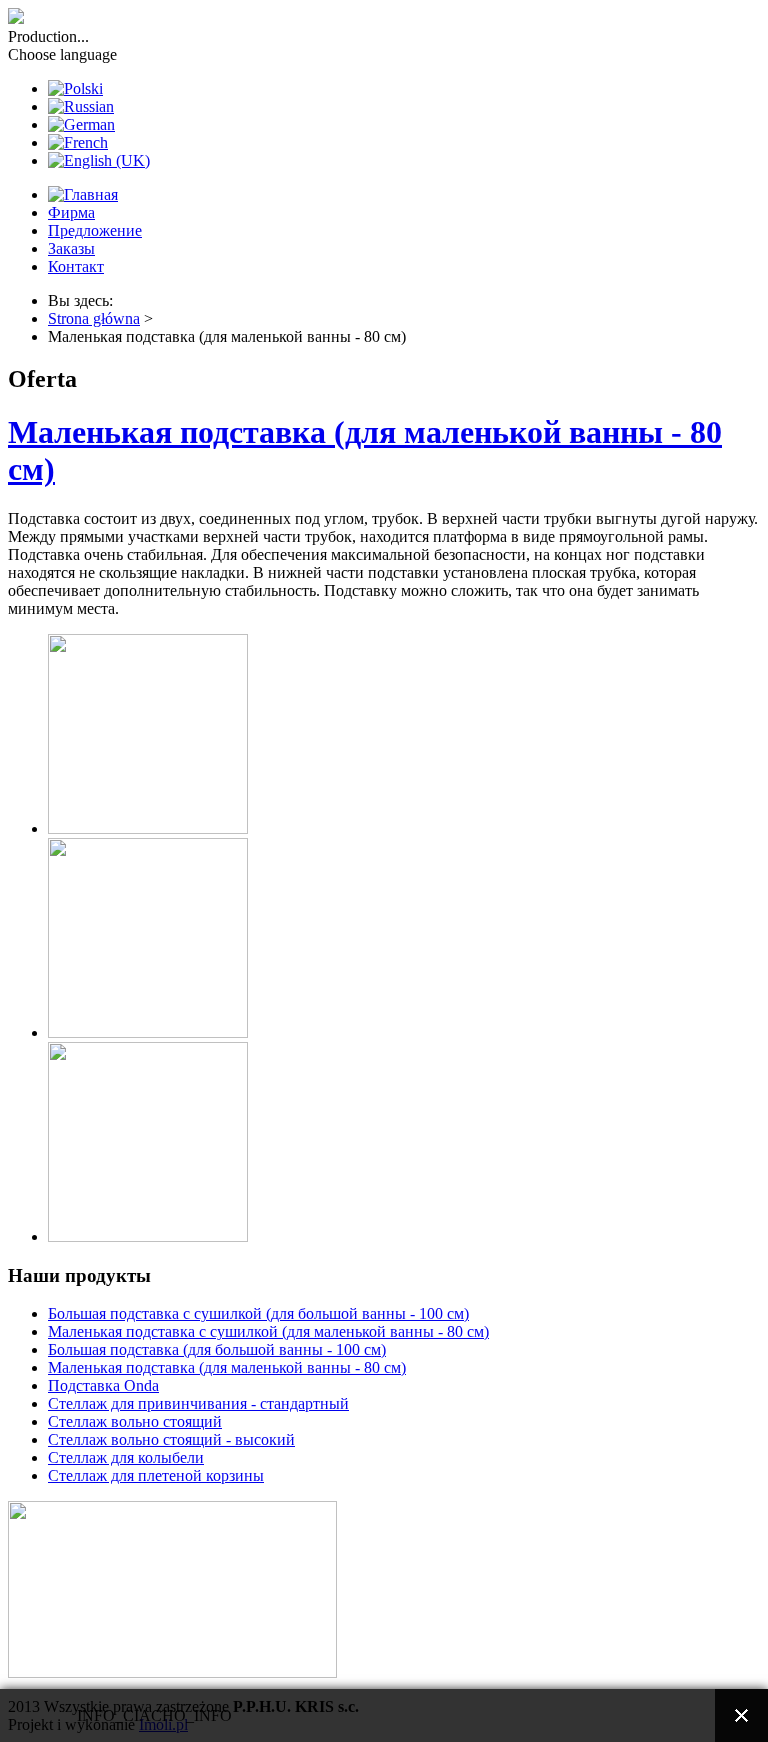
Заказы (71, 248)
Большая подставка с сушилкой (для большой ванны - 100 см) (258, 1313)
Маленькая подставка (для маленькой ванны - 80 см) (227, 1367)
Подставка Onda (103, 1385)
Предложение (95, 230)
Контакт (76, 266)
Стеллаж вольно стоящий (135, 1421)
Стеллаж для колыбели (126, 1457)
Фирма (71, 212)
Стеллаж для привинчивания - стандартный (198, 1403)
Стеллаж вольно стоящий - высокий (171, 1439)
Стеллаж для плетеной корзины (156, 1475)
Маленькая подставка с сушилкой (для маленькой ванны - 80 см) (268, 1331)
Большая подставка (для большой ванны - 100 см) (217, 1349)
